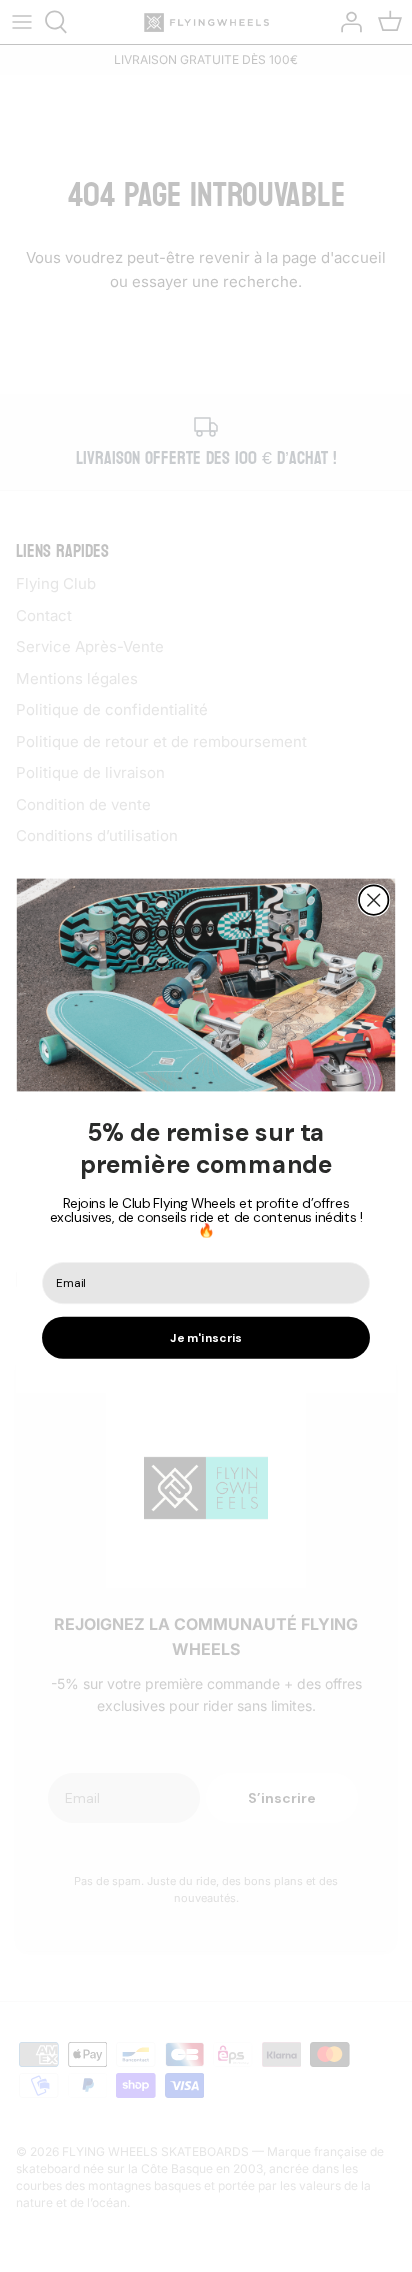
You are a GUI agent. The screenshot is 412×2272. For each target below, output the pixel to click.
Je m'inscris (205, 1338)
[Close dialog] (373, 900)
